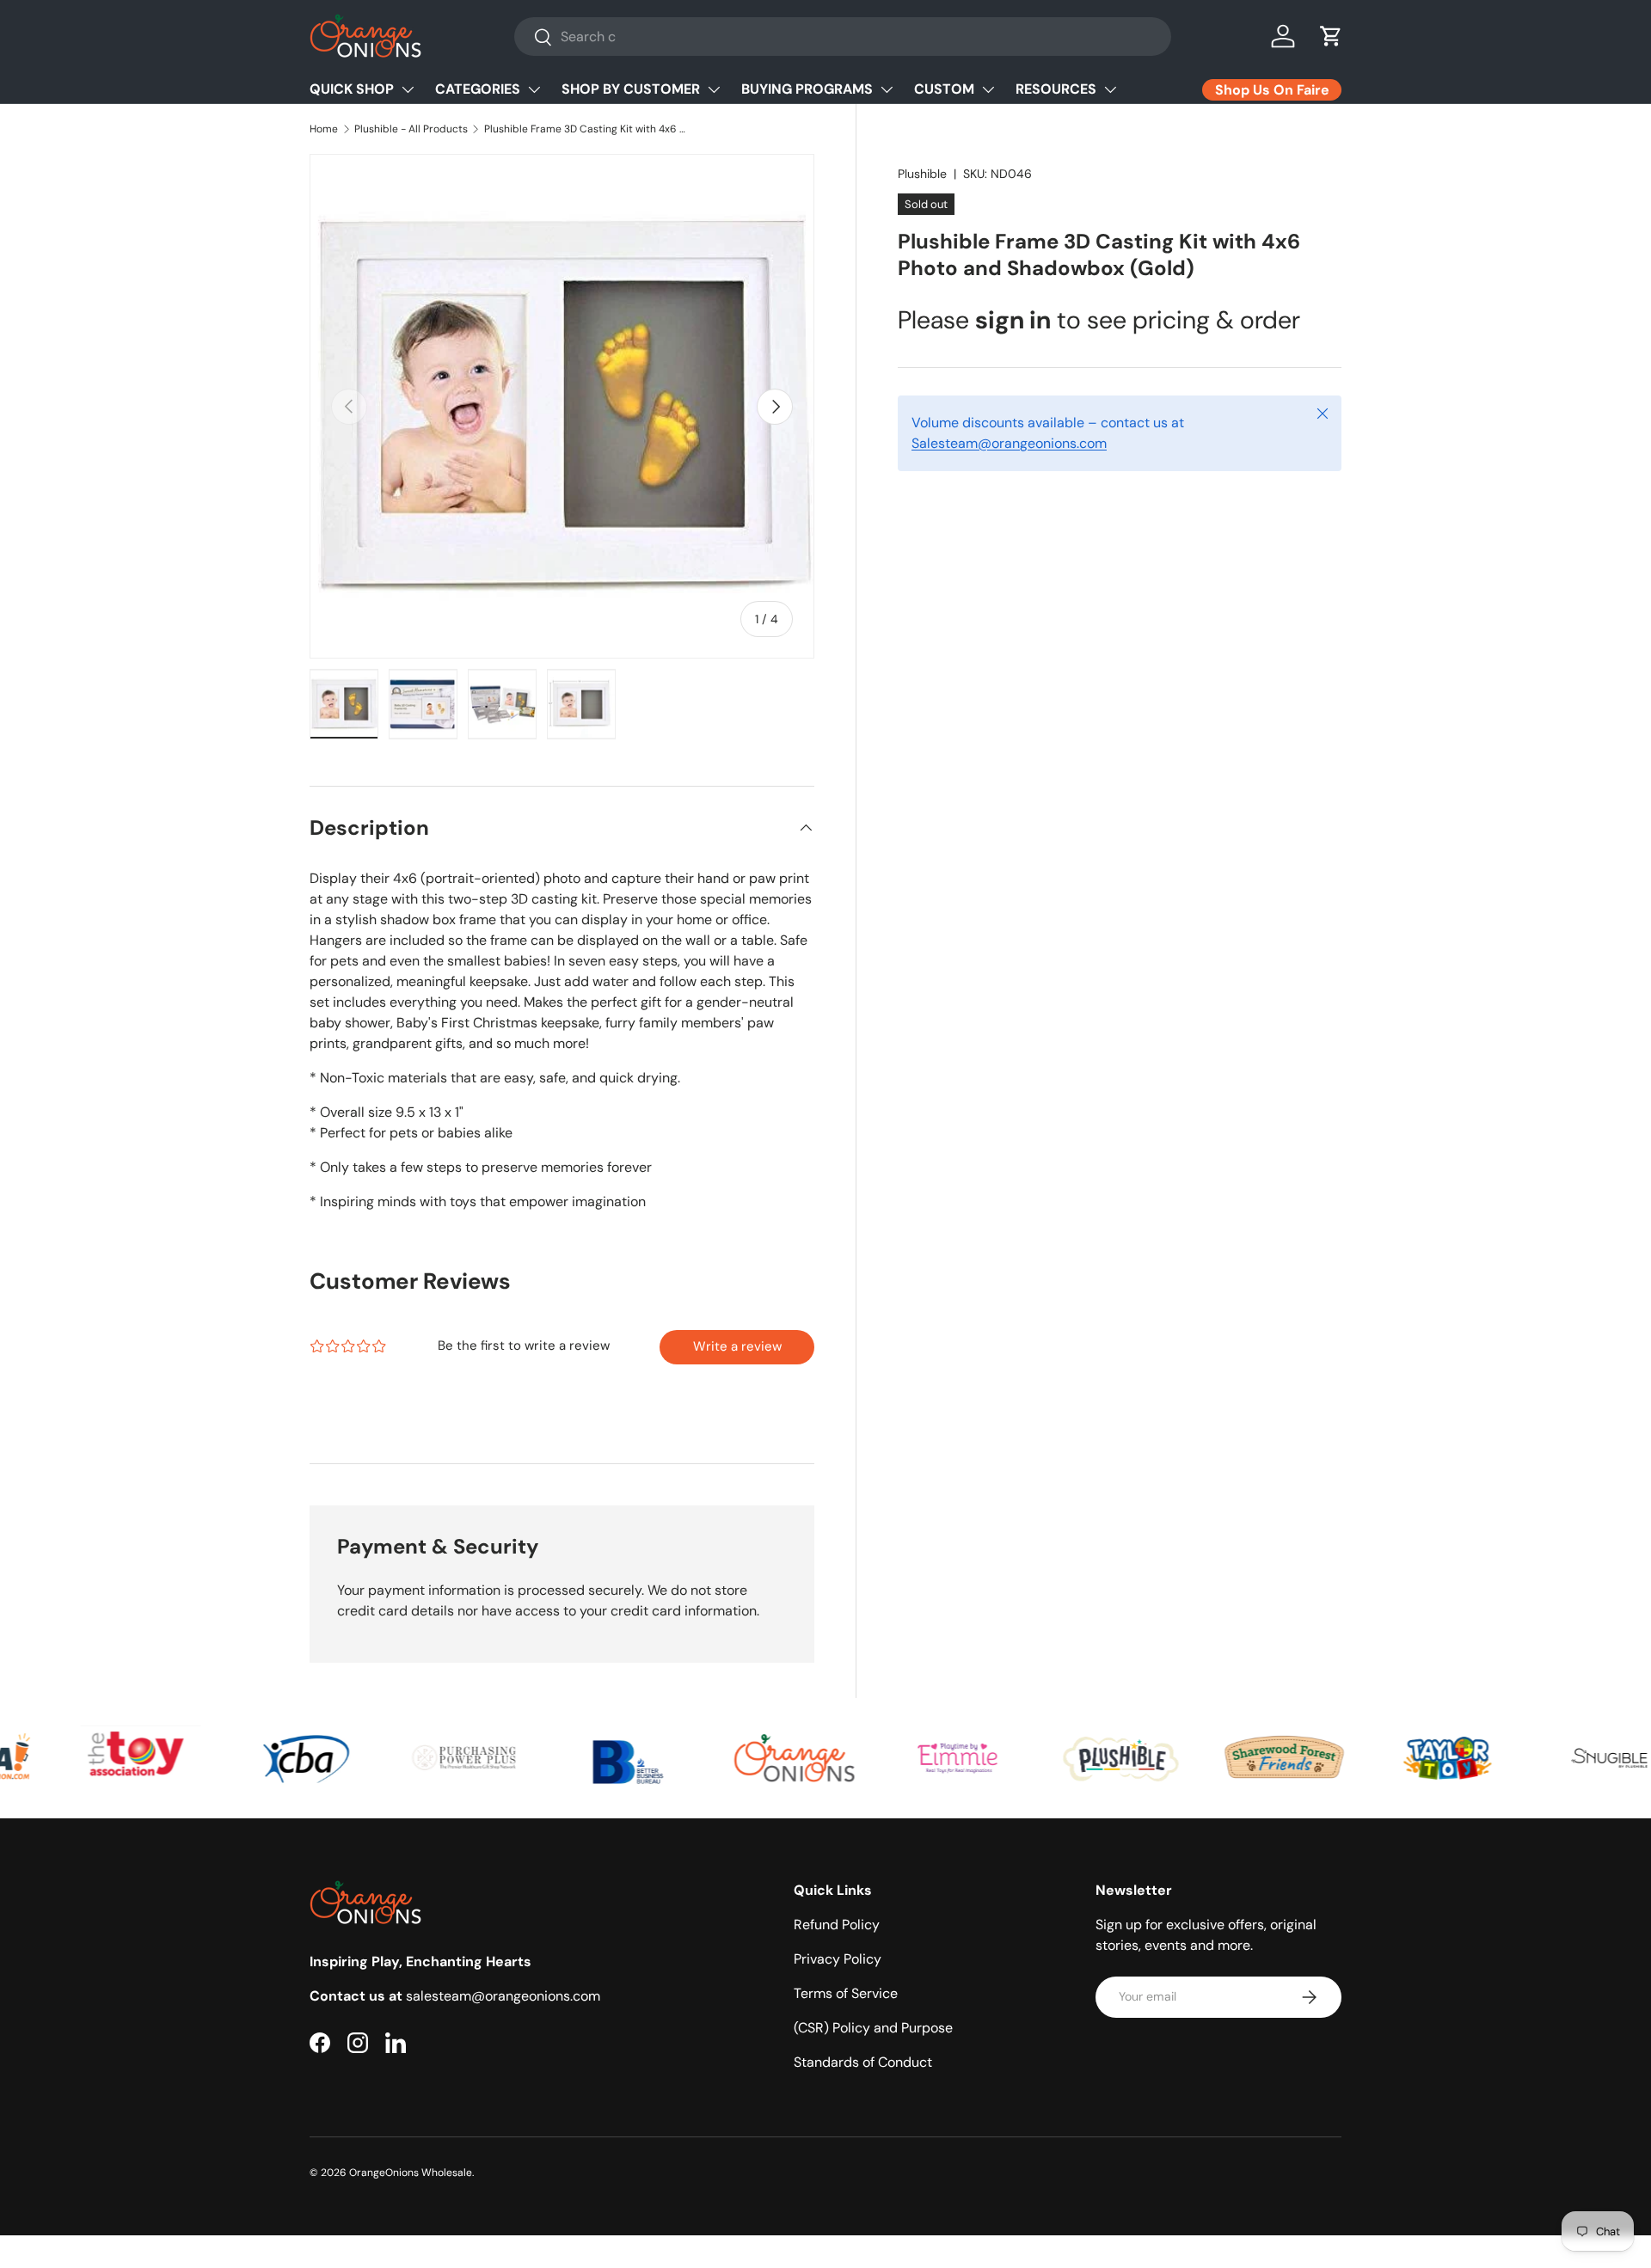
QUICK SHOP (352, 89)
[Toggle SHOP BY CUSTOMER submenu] (714, 89)
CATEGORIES (478, 89)
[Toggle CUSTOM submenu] (988, 89)
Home (324, 129)
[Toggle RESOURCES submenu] (1110, 89)
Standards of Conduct (863, 2062)
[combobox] (843, 37)
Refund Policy (837, 1925)
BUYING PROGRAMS (807, 89)
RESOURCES (1056, 89)
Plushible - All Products (411, 129)
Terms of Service (846, 1993)
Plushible (922, 174)
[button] (1331, 36)
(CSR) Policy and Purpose (873, 2028)
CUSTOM (944, 89)
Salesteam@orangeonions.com (1009, 443)
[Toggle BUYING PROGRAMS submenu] (887, 89)
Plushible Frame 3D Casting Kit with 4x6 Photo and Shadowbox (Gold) (587, 129)
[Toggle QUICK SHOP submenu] (408, 89)
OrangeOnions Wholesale (411, 2173)
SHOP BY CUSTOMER (631, 89)
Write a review (737, 1346)
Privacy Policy (838, 1959)
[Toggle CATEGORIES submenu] (534, 89)
